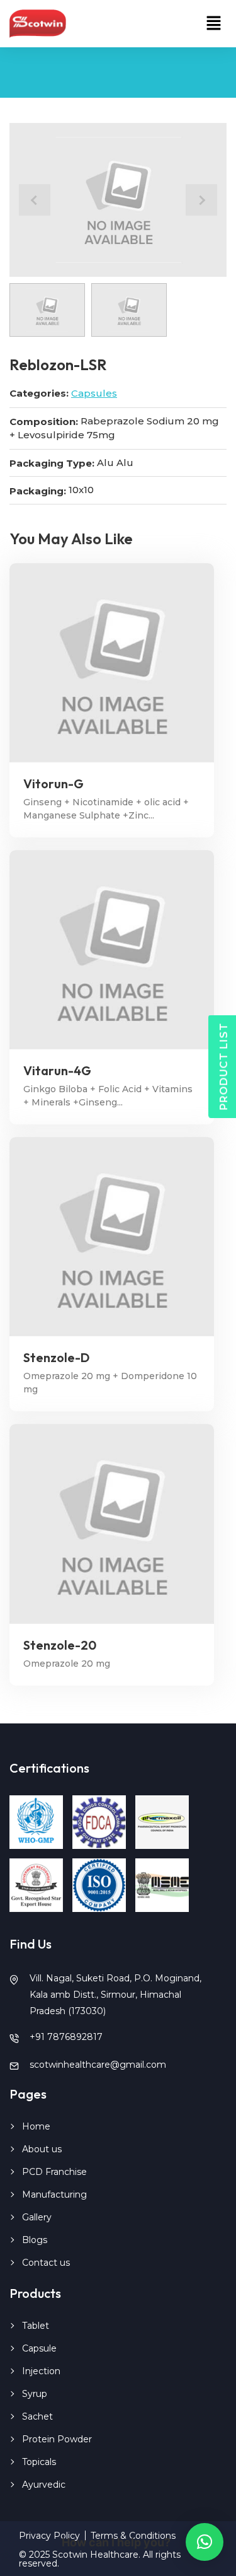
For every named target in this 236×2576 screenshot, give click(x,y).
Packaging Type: (52, 463)
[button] (214, 24)
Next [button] (201, 200)
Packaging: (38, 491)
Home (36, 2126)
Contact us (46, 2263)
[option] (118, 200)
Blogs (35, 2240)
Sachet (37, 2416)
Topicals (39, 2462)
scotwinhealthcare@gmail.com (98, 2065)
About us (42, 2149)
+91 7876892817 (66, 2037)
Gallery (37, 2217)
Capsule (39, 2348)
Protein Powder (57, 2439)
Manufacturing (54, 2194)
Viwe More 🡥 (112, 662)
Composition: (44, 422)
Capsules (94, 393)
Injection (41, 2371)
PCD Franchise (54, 2172)
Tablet (36, 2326)
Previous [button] (35, 200)
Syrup (35, 2394)
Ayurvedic (44, 2485)
